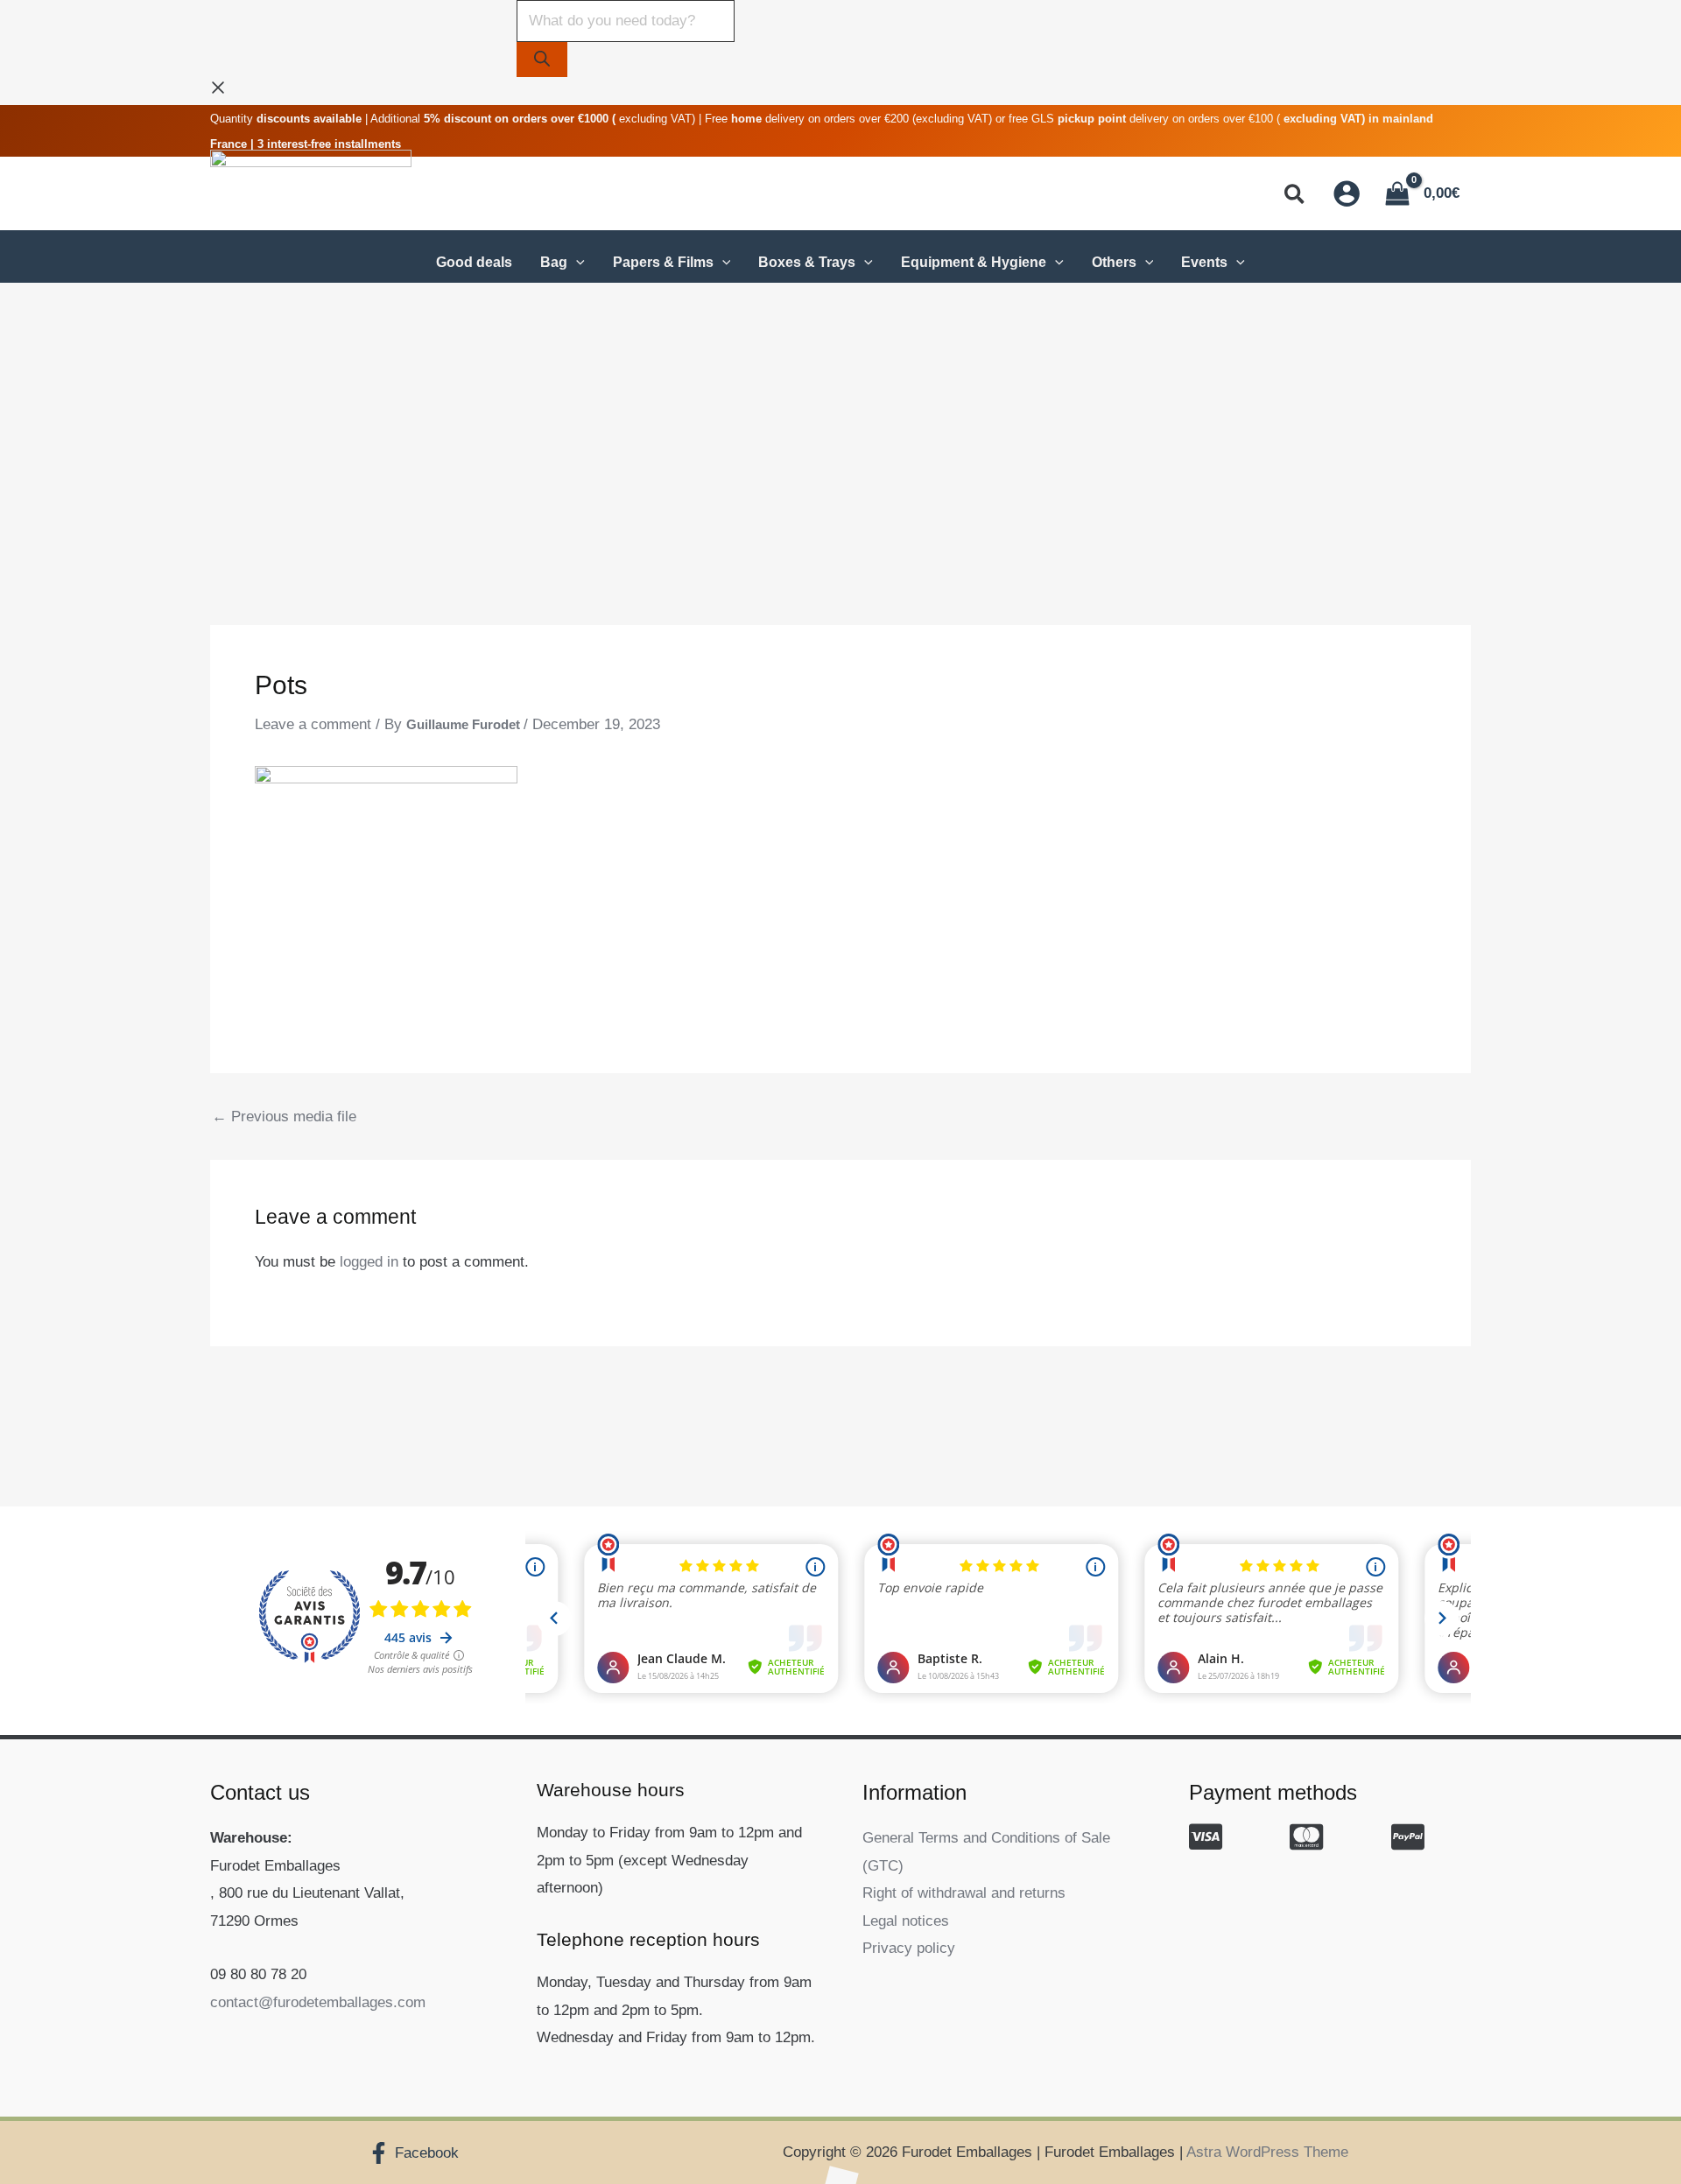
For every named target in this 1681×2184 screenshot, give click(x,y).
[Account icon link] (1347, 193)
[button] (1295, 197)
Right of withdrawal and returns (964, 1893)
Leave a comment (313, 724)
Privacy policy (909, 1948)
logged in (369, 1262)
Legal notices (906, 1921)
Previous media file (284, 1117)
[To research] (542, 60)
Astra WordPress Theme (1267, 2152)
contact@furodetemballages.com (318, 2002)
